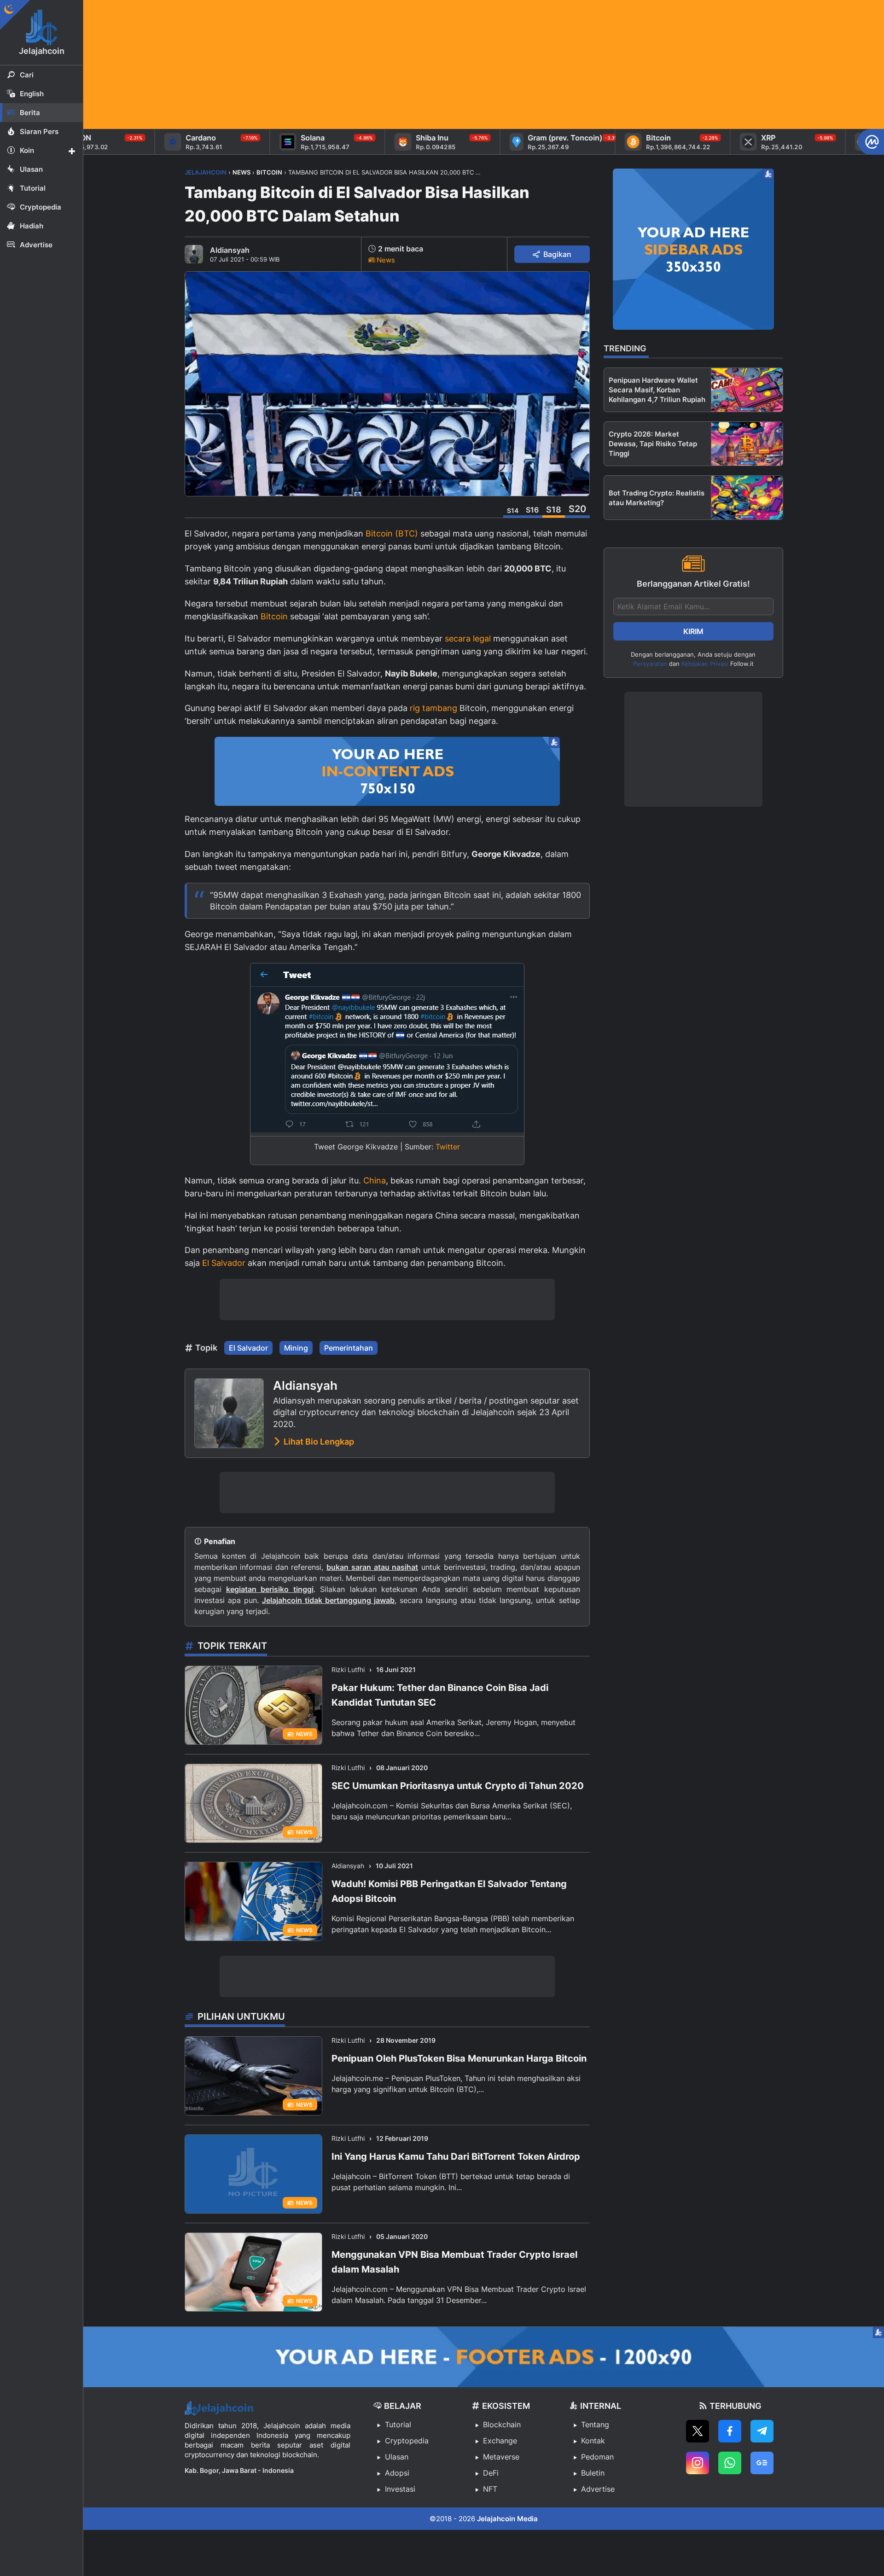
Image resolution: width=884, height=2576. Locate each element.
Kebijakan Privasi (705, 664)
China (375, 1180)
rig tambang (433, 708)
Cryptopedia (407, 2441)
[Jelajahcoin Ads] (387, 771)
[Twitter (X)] (698, 2431)
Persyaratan (650, 664)
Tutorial (398, 2424)
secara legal (468, 638)
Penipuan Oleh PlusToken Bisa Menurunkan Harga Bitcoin (459, 2058)
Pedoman (597, 2457)
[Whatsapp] (730, 2463)
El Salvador (224, 1263)
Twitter (448, 1147)
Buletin (593, 2473)
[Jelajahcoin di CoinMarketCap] (871, 142)
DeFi (491, 2473)
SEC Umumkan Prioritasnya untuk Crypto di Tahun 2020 (458, 1786)
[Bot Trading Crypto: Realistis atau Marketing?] (747, 498)
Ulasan (397, 2457)
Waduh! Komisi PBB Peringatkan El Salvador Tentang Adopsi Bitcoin (449, 1891)
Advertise (598, 2489)
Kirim (693, 631)
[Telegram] (762, 2431)
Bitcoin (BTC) (392, 533)
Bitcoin (274, 616)
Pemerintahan (349, 1348)
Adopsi (397, 2473)
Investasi (400, 2489)
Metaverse (501, 2457)
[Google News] (762, 2463)
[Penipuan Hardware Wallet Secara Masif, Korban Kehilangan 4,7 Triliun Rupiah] (747, 390)
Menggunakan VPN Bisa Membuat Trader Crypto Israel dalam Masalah (454, 2262)
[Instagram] (698, 2463)
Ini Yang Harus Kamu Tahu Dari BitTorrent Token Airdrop (456, 2156)
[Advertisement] (360, 64)
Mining (296, 1348)
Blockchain (502, 2424)
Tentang (595, 2424)
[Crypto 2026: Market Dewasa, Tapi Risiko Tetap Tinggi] (747, 444)
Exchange (500, 2441)
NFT (490, 2489)
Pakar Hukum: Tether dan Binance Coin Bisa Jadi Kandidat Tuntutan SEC (440, 1695)
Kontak (593, 2441)
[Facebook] (730, 2431)
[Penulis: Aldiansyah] (194, 254)
